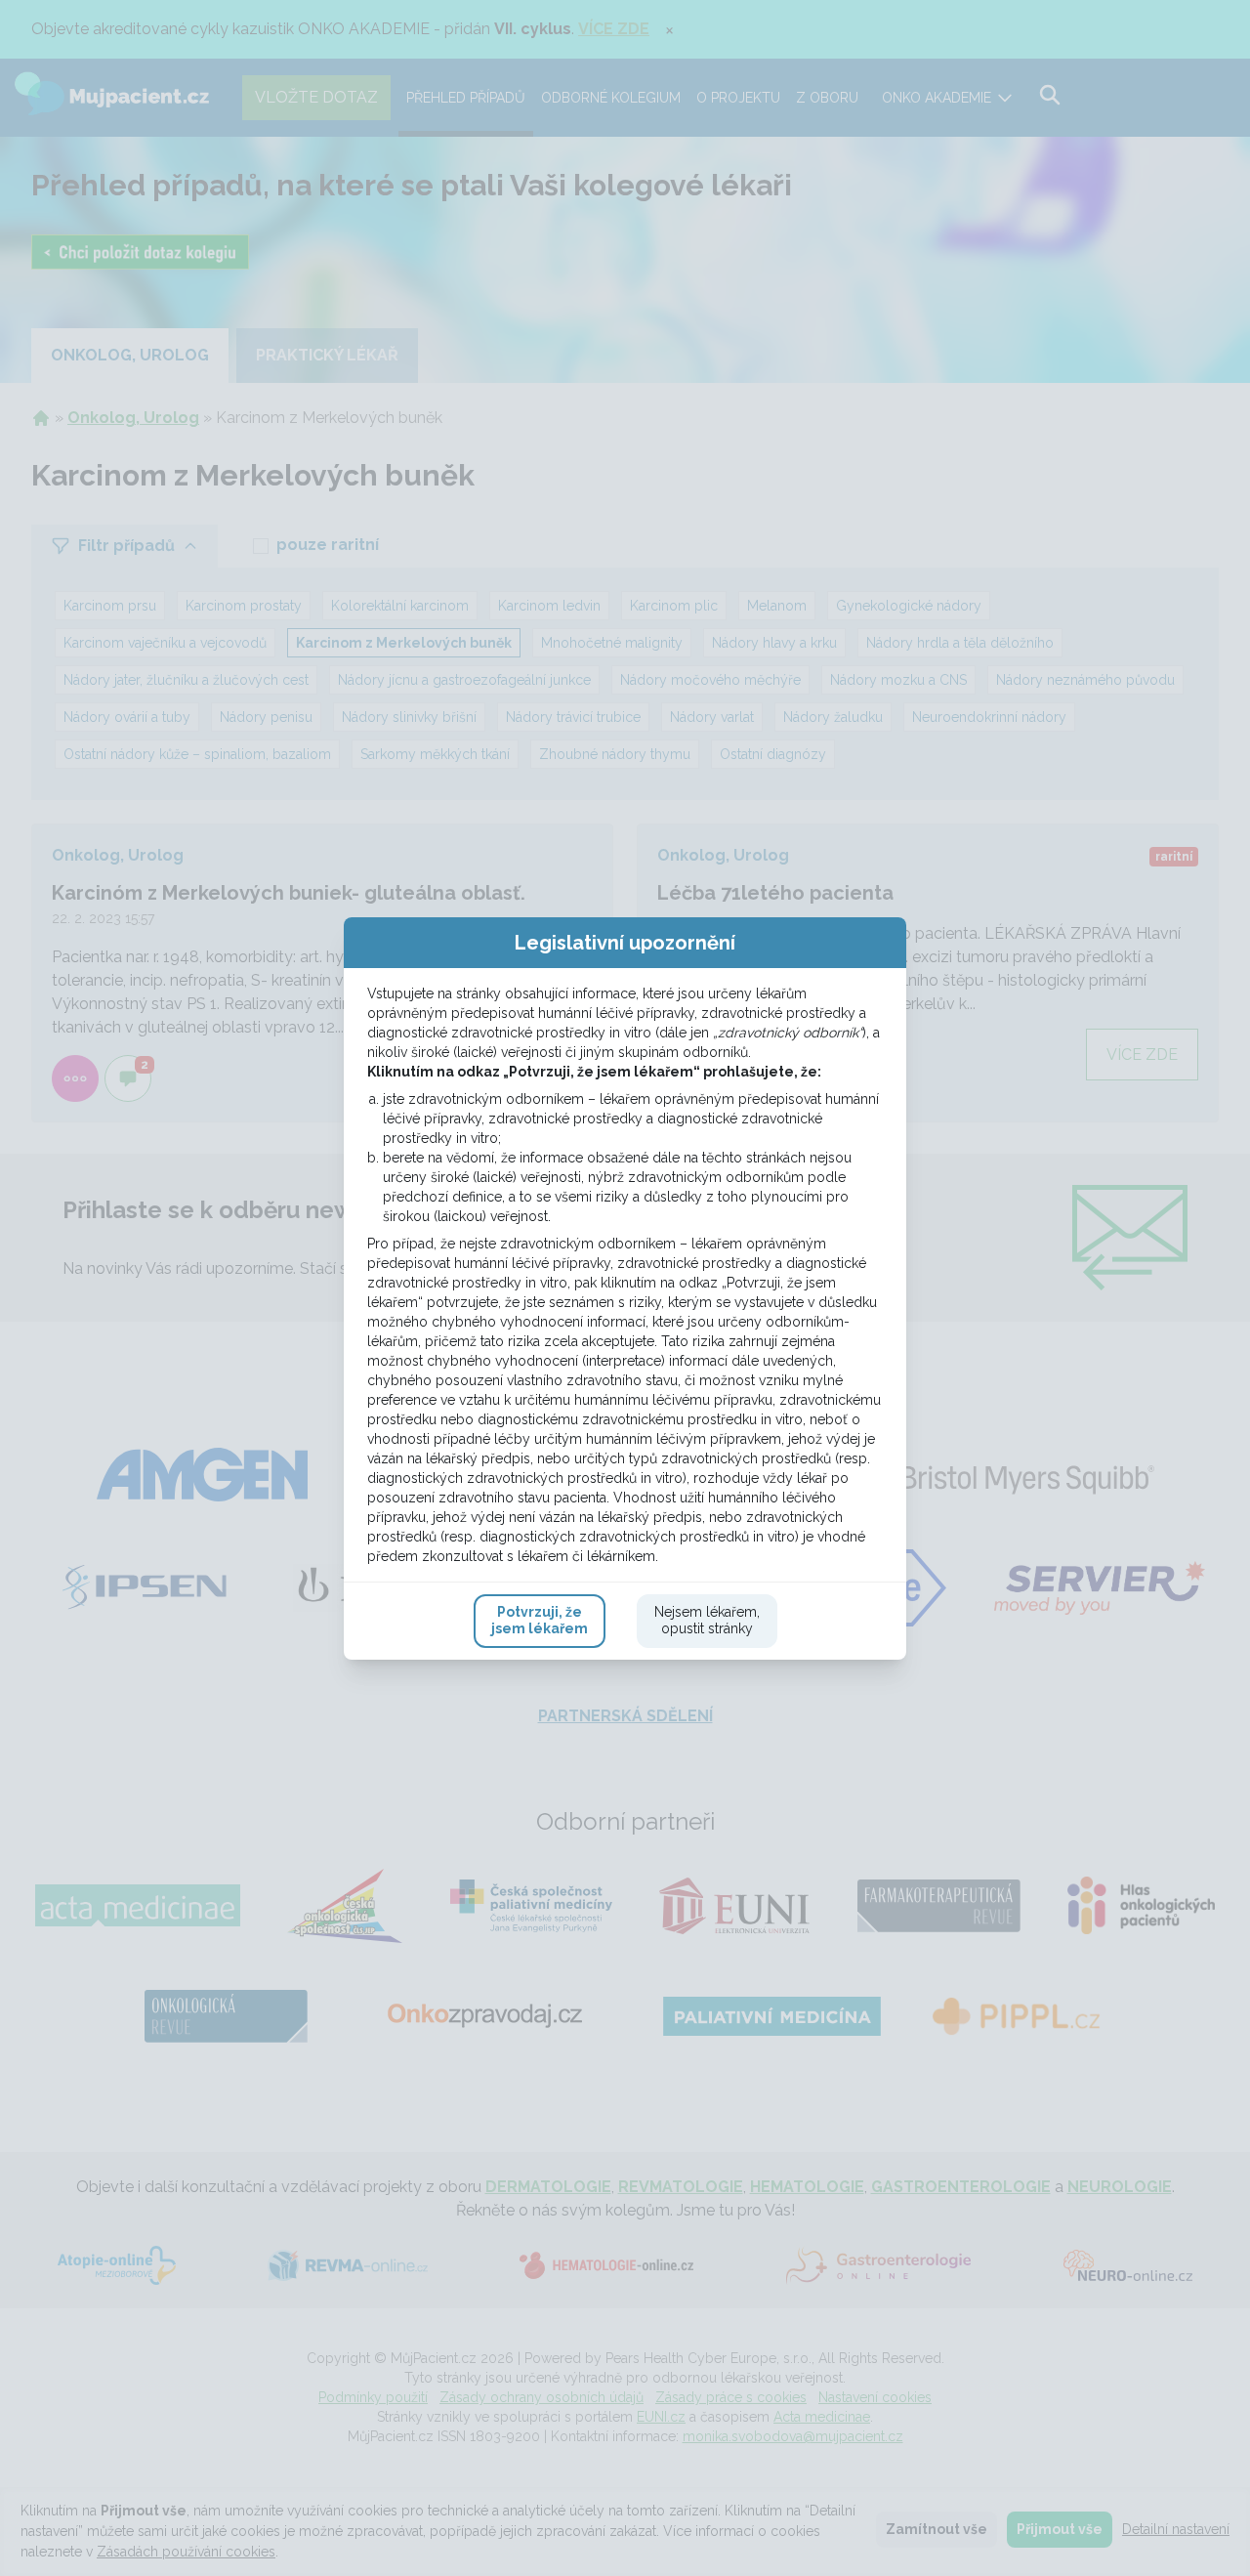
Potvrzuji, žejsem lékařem (540, 1621)
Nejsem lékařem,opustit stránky (707, 1621)
